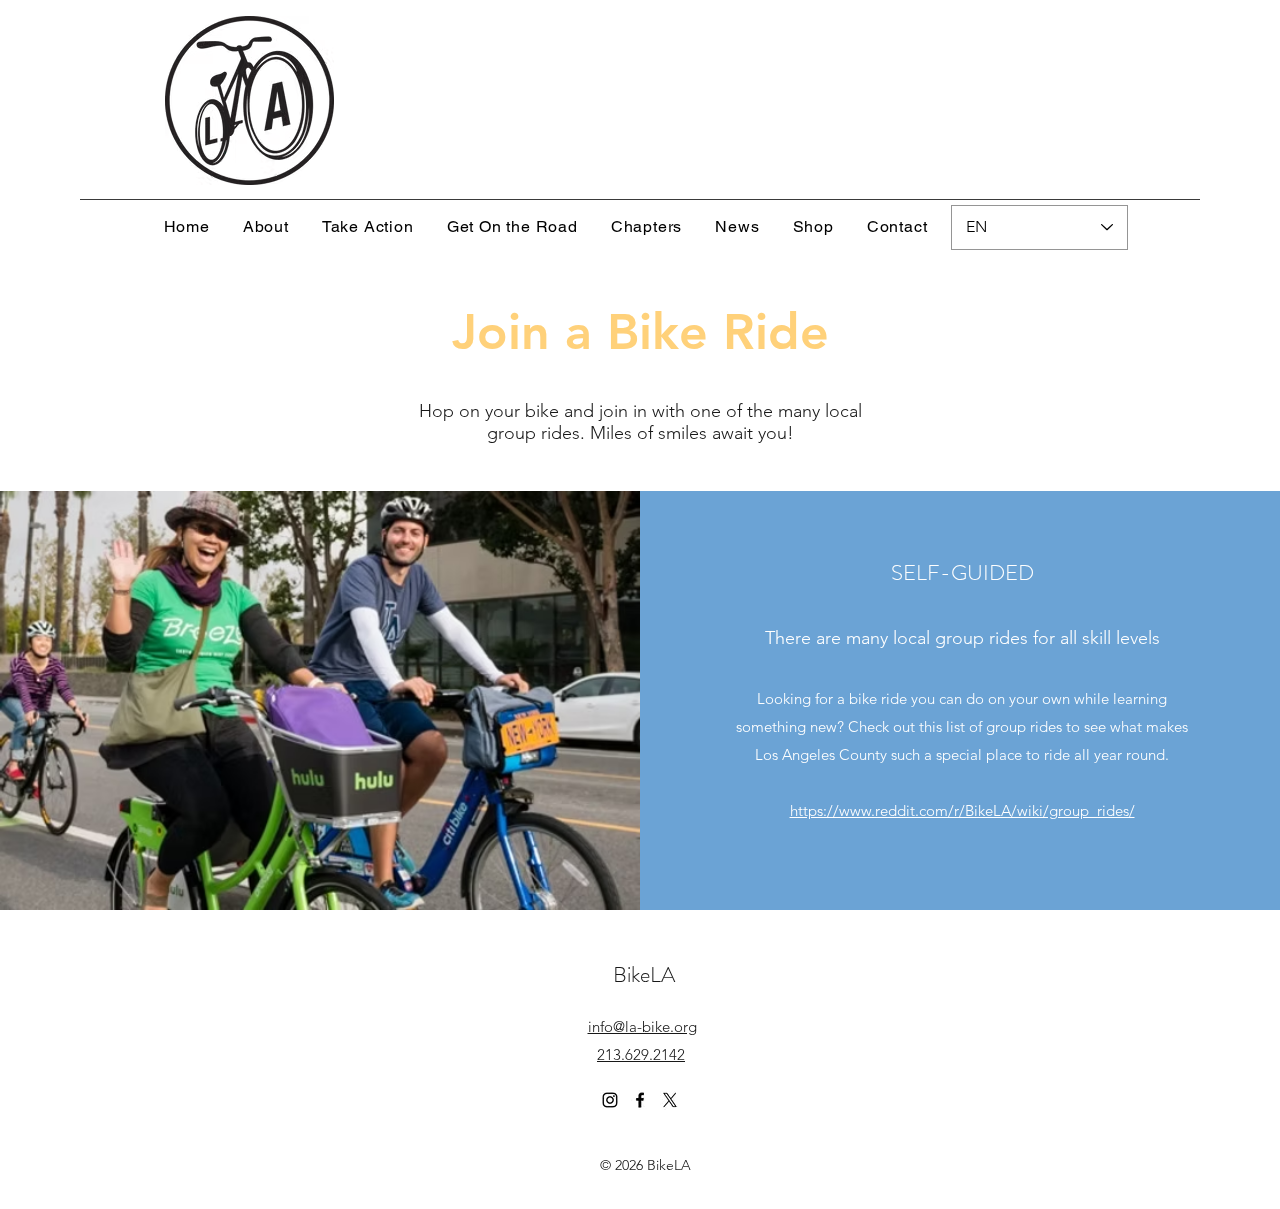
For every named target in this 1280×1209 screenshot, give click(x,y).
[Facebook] (640, 1100)
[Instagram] (610, 1100)
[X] (670, 1100)
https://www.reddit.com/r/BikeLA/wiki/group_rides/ (962, 810)
